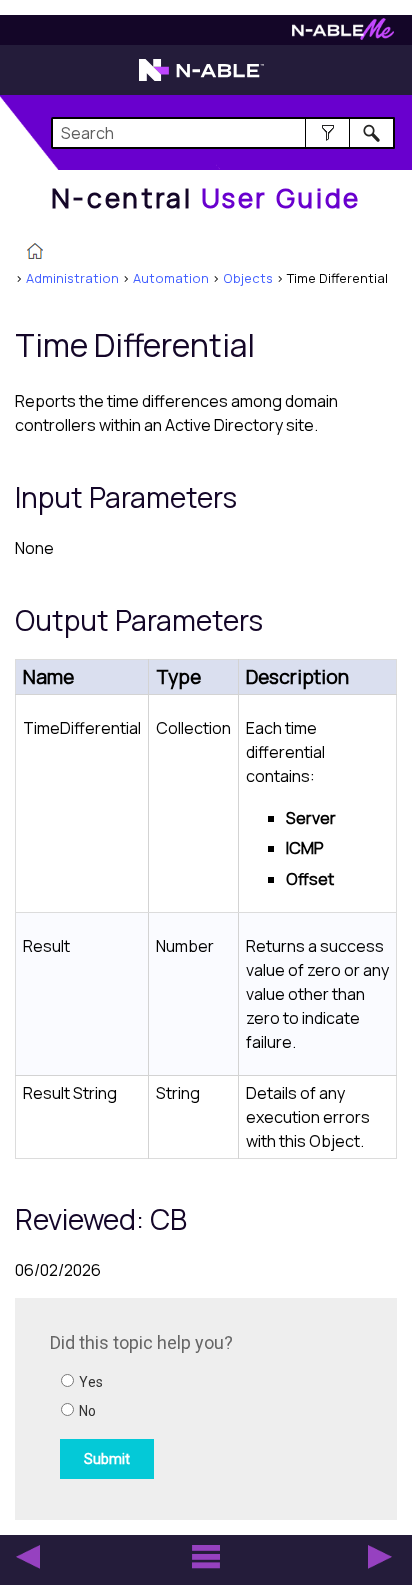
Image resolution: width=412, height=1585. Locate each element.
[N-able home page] (201, 79)
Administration (72, 278)
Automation (171, 278)
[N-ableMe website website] (343, 34)
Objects (248, 278)
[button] (327, 133)
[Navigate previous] (28, 1557)
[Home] (35, 253)
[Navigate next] (380, 1557)
